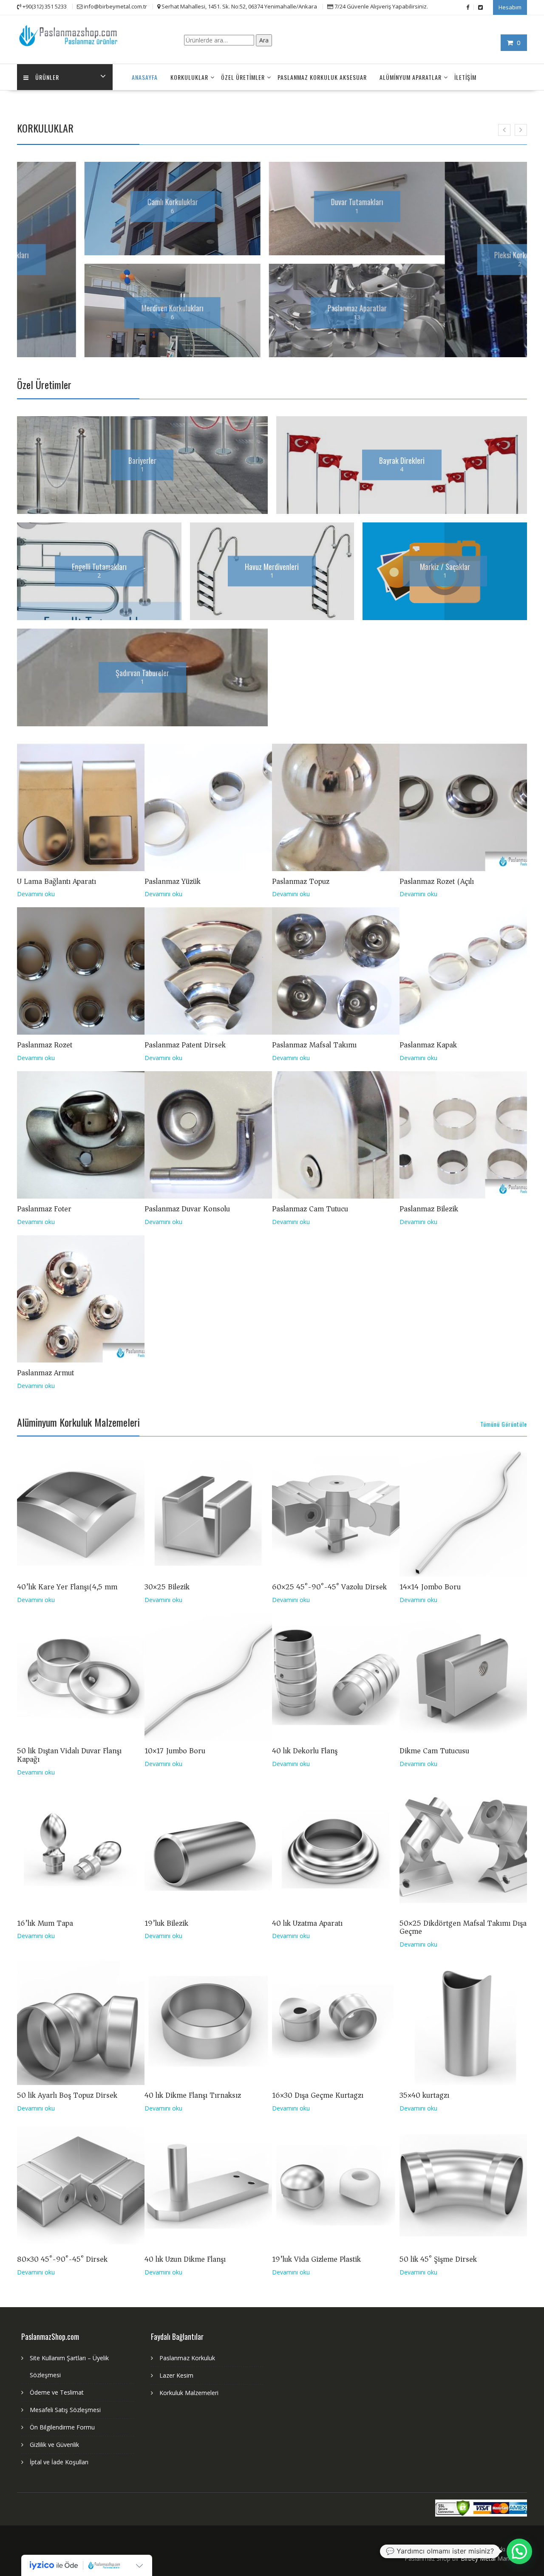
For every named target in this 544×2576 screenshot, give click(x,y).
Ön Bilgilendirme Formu (62, 2427)
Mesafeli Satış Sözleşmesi (65, 2410)
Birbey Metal (478, 2558)
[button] (519, 2551)
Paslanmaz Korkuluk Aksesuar (322, 77)
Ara (264, 40)
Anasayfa (145, 77)
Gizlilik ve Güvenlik (54, 2445)
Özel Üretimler (243, 77)
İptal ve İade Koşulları (59, 2462)
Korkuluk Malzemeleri (189, 2393)
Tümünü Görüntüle (504, 1424)
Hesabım (510, 7)
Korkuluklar (189, 77)
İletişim (465, 77)
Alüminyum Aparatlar (411, 77)
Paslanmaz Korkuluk (187, 2358)
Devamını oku (36, 894)
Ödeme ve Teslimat (57, 2392)
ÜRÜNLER (47, 77)
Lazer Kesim (176, 2375)
